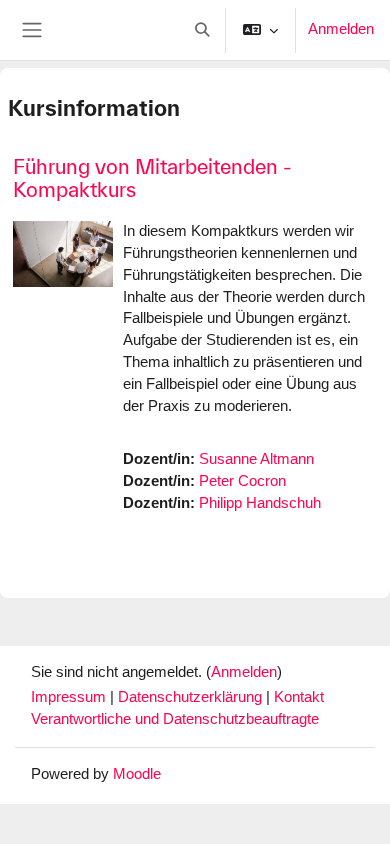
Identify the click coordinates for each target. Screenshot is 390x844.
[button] (202, 30)
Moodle (137, 774)
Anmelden (341, 29)
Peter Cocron (242, 481)
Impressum (70, 697)
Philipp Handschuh (260, 503)
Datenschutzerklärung (192, 697)
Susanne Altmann (256, 459)
